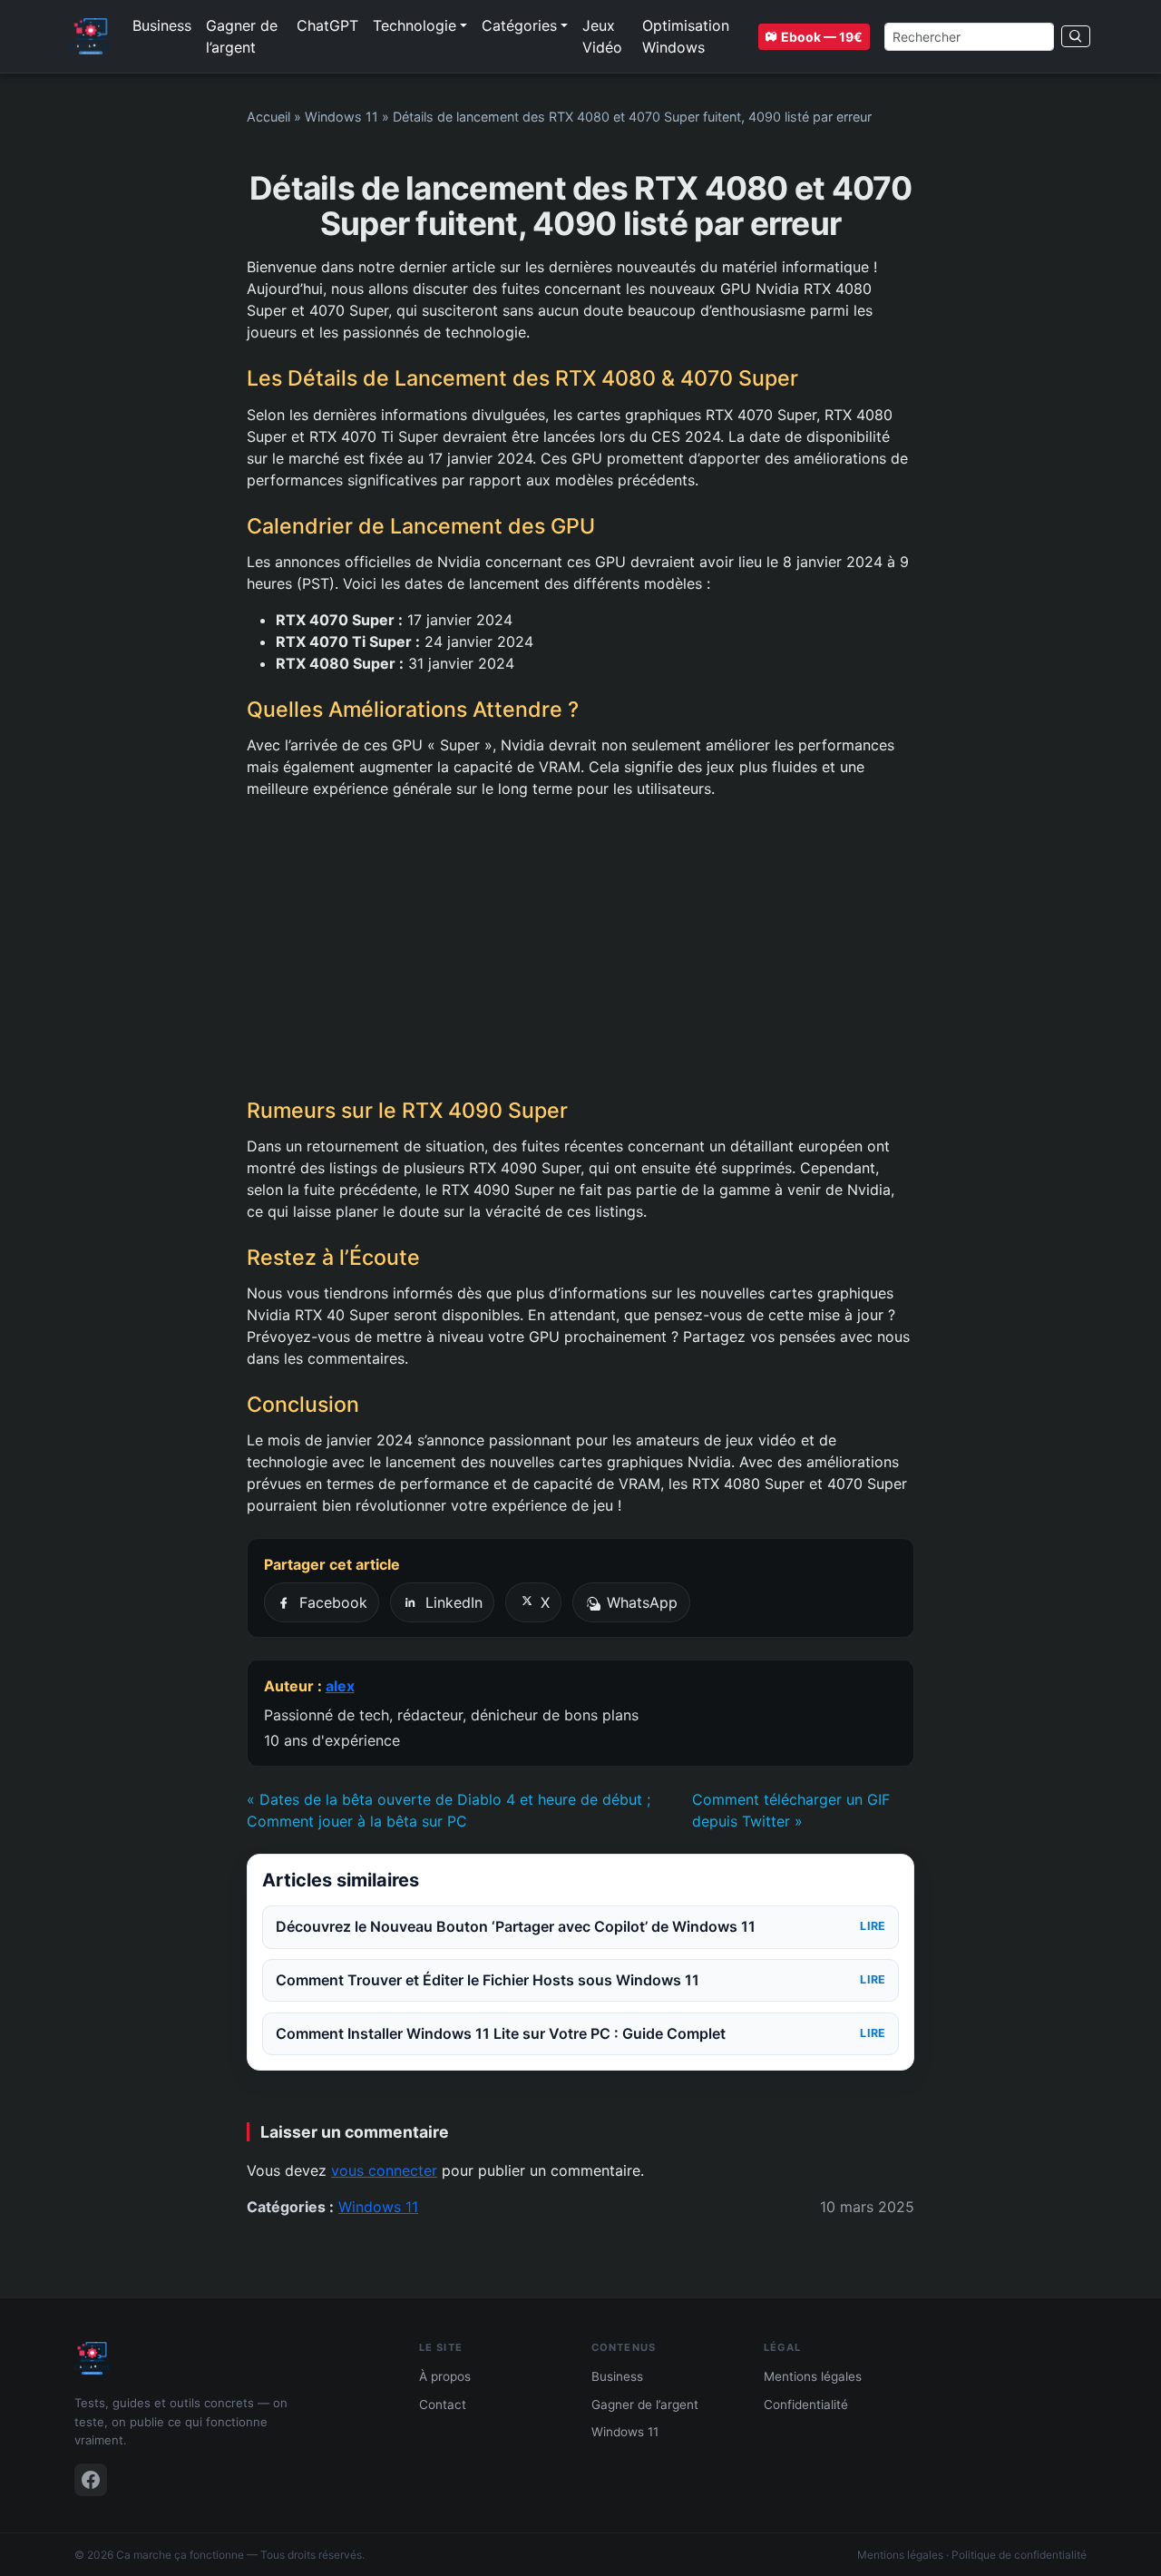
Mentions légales (813, 2376)
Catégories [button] (519, 25)
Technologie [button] (415, 25)
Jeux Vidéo (602, 36)
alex (340, 1686)
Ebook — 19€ (822, 37)
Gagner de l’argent (242, 36)
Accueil (268, 117)
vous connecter (384, 2170)
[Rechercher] (1076, 36)
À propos (445, 2376)
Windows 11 (341, 117)
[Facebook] (91, 2480)
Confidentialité (806, 2405)
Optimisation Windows (686, 36)
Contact (443, 2405)
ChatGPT (327, 25)
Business (162, 25)
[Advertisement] (580, 948)
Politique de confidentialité (1019, 2555)
